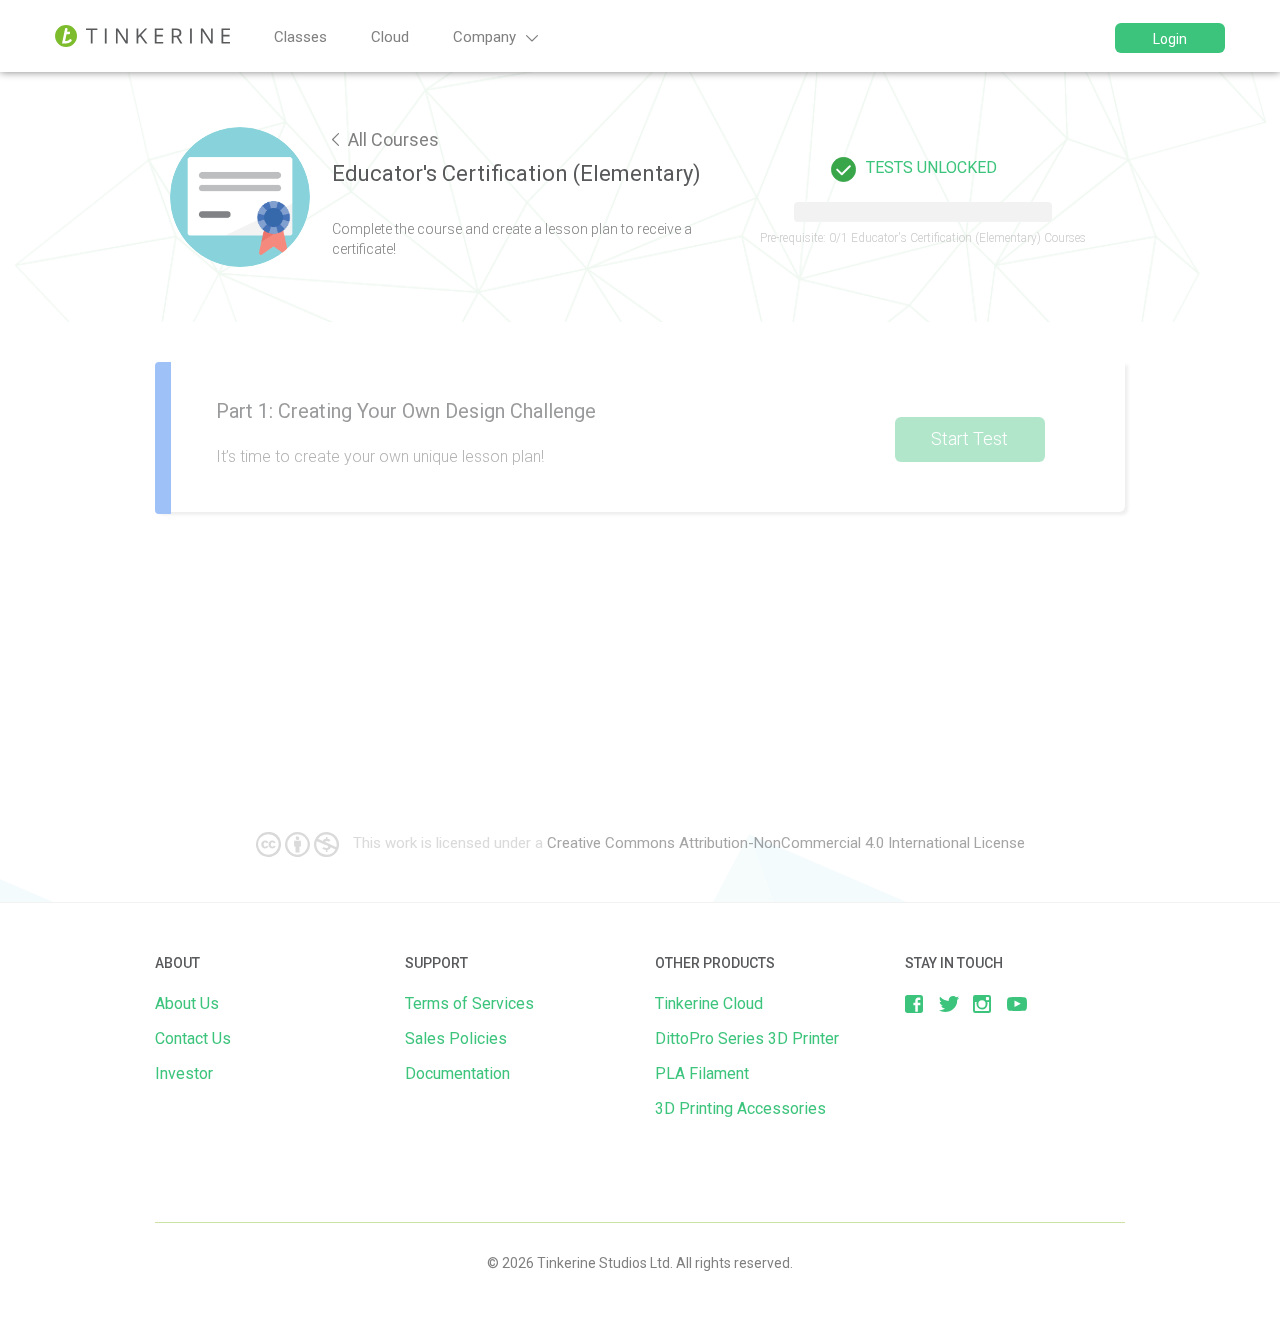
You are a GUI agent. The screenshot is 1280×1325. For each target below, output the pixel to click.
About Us (187, 1003)
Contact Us (193, 1038)
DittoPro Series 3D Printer (747, 1038)
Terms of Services (469, 1003)
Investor (184, 1073)
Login (1170, 39)
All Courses (391, 139)
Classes (300, 37)
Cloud (390, 37)
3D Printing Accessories (740, 1108)
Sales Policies (456, 1038)
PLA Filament (702, 1073)
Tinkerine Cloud (709, 1003)
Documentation (457, 1073)
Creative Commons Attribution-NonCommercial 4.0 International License (786, 843)
